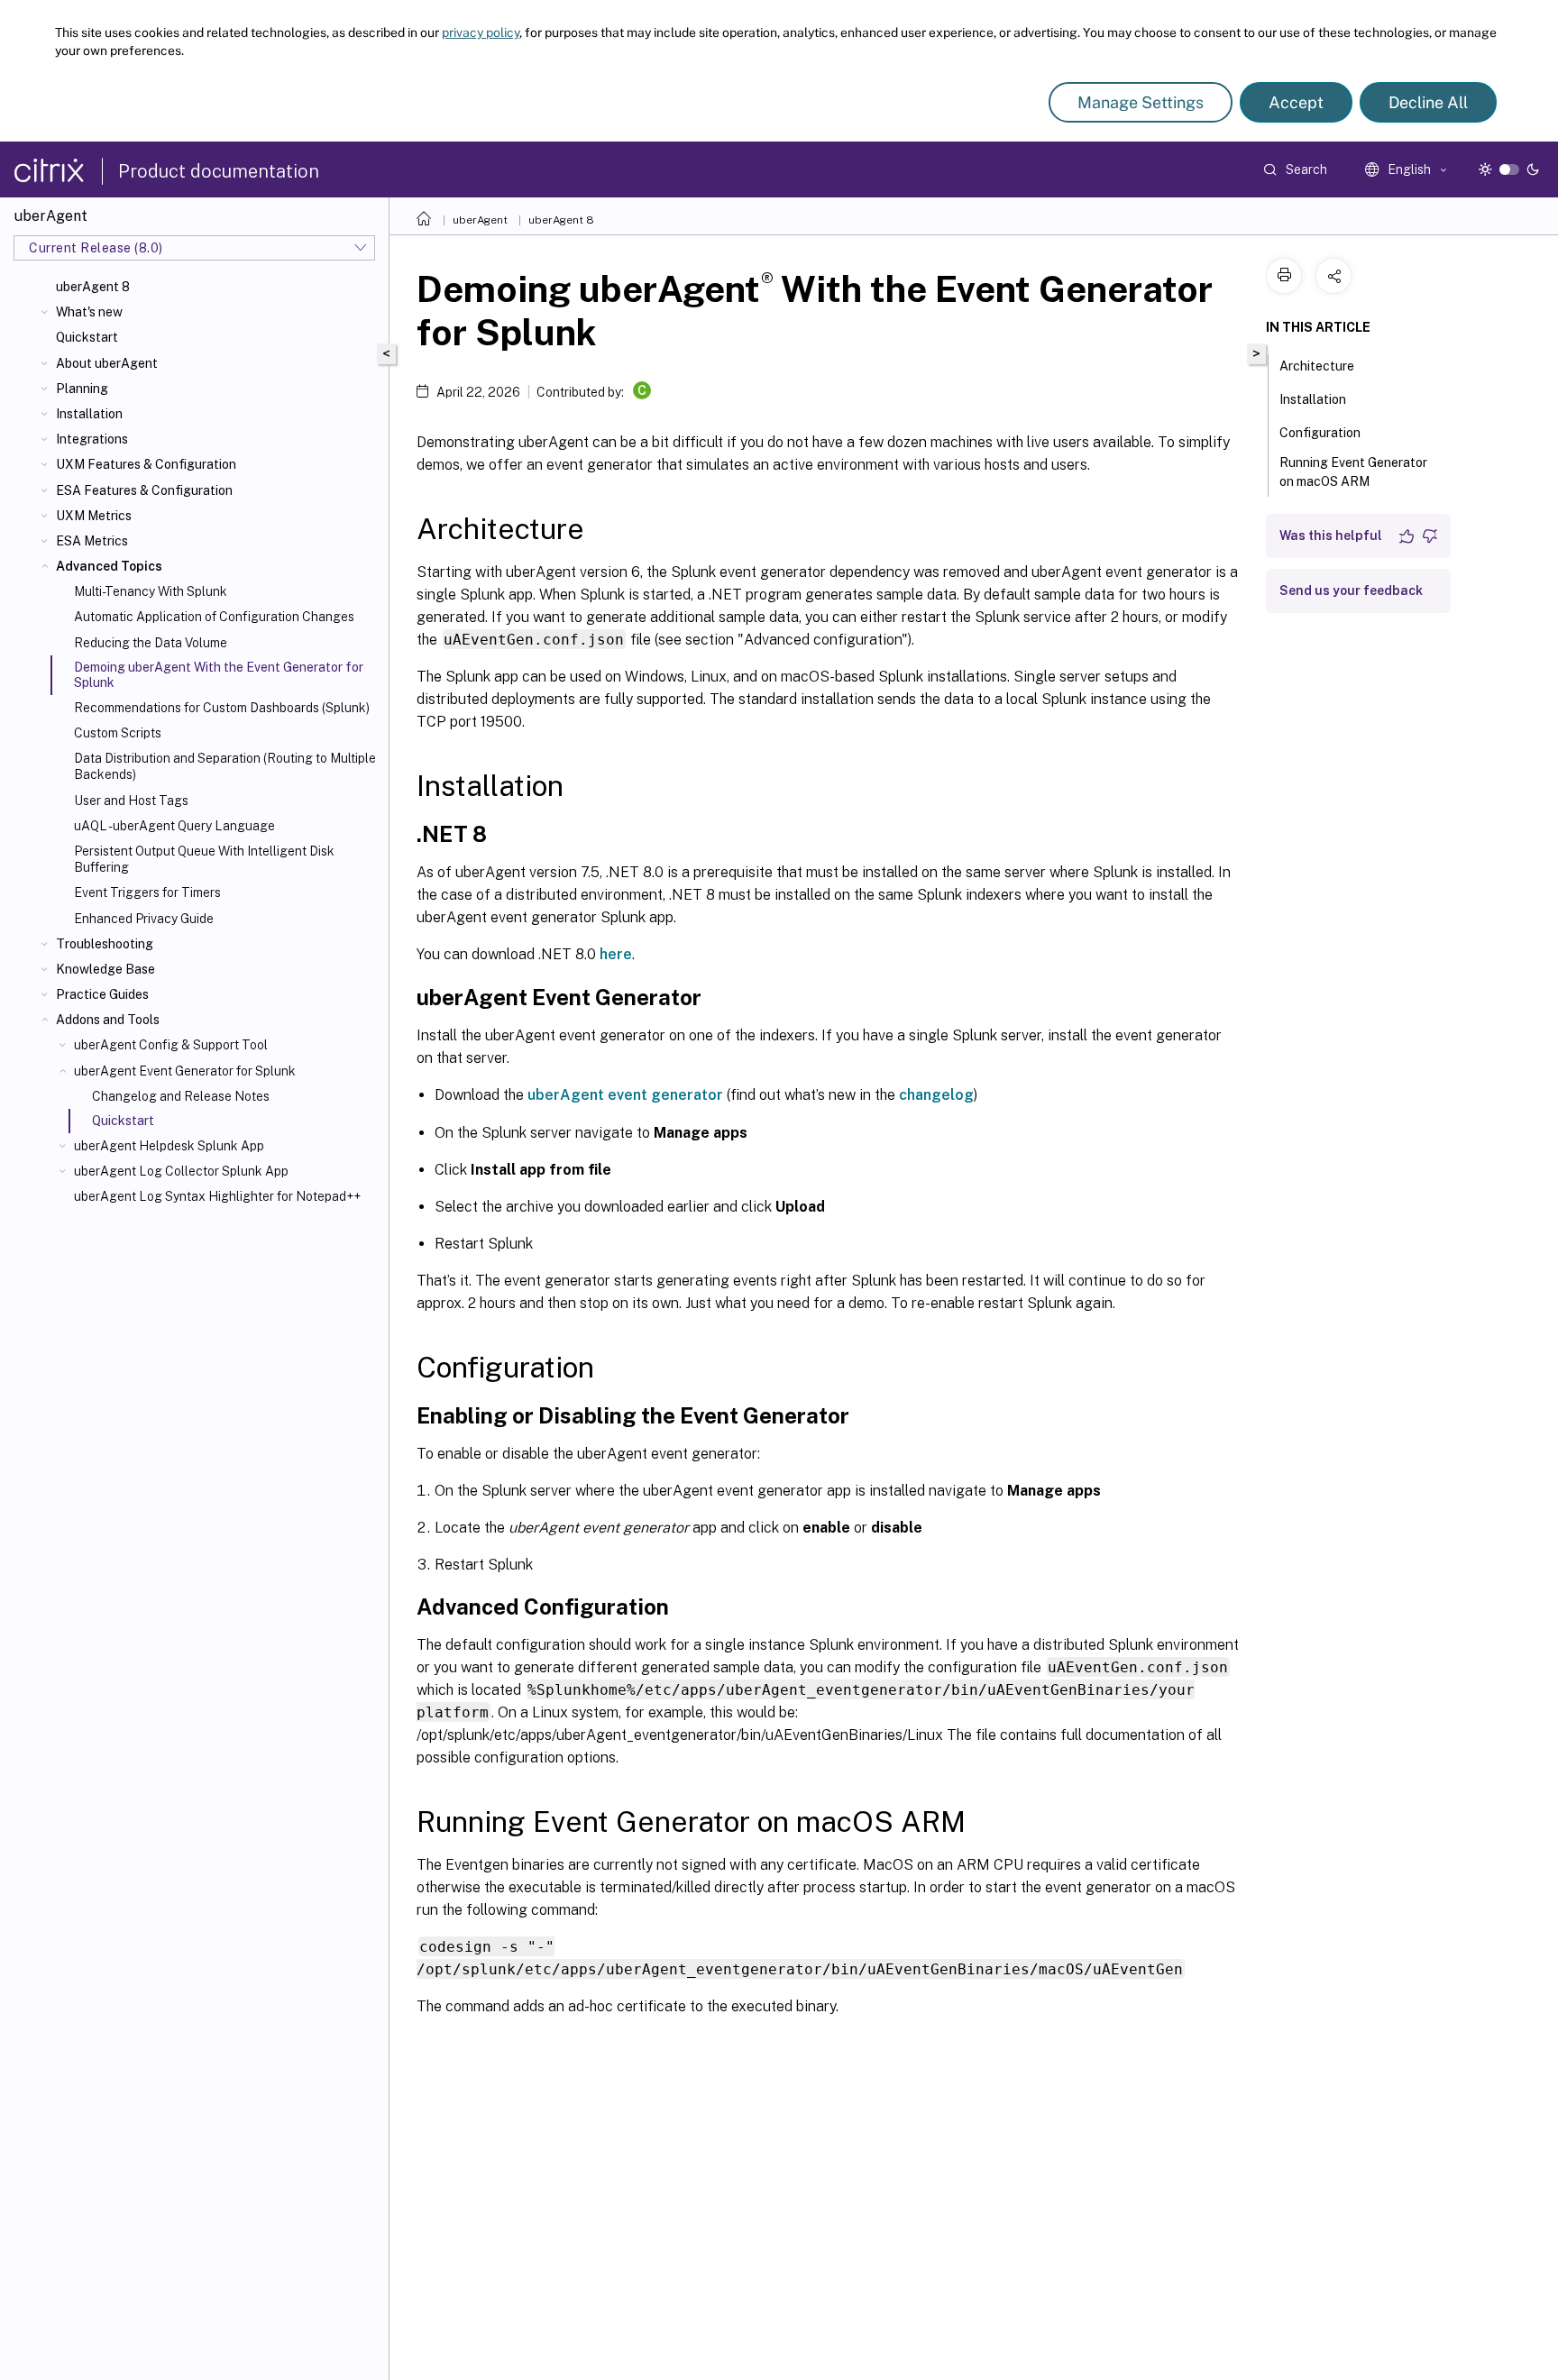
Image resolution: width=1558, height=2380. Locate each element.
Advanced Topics (109, 566)
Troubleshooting (105, 944)
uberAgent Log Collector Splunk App (181, 1171)
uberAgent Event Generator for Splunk (185, 1071)
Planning (82, 389)
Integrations (92, 439)
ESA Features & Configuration (144, 490)
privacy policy (481, 32)
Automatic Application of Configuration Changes (214, 617)
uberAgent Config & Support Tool (171, 1045)
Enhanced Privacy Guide (144, 919)
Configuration (1320, 433)
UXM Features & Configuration (146, 464)
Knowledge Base (105, 969)
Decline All (1428, 102)
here (616, 954)
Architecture (1317, 366)
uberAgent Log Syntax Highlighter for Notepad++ (217, 1196)
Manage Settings (1141, 102)
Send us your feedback (1351, 590)
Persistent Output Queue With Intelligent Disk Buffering (204, 859)
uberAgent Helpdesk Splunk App (169, 1146)
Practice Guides (102, 994)
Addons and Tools (108, 1020)
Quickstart (87, 337)
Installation (89, 414)
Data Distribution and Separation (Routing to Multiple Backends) (225, 766)
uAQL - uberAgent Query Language (174, 826)
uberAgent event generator (625, 1095)
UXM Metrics (94, 516)
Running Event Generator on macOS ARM (1353, 472)
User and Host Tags (131, 801)
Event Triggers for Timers (147, 892)
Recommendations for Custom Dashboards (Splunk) (222, 708)
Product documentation (219, 171)
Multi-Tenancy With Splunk (151, 591)
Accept (1296, 102)
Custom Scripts (118, 733)
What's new (89, 312)
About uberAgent (107, 363)
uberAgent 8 (93, 287)
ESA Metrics (92, 541)
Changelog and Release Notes (181, 1096)
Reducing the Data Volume (151, 643)
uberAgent (480, 220)
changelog (936, 1095)
